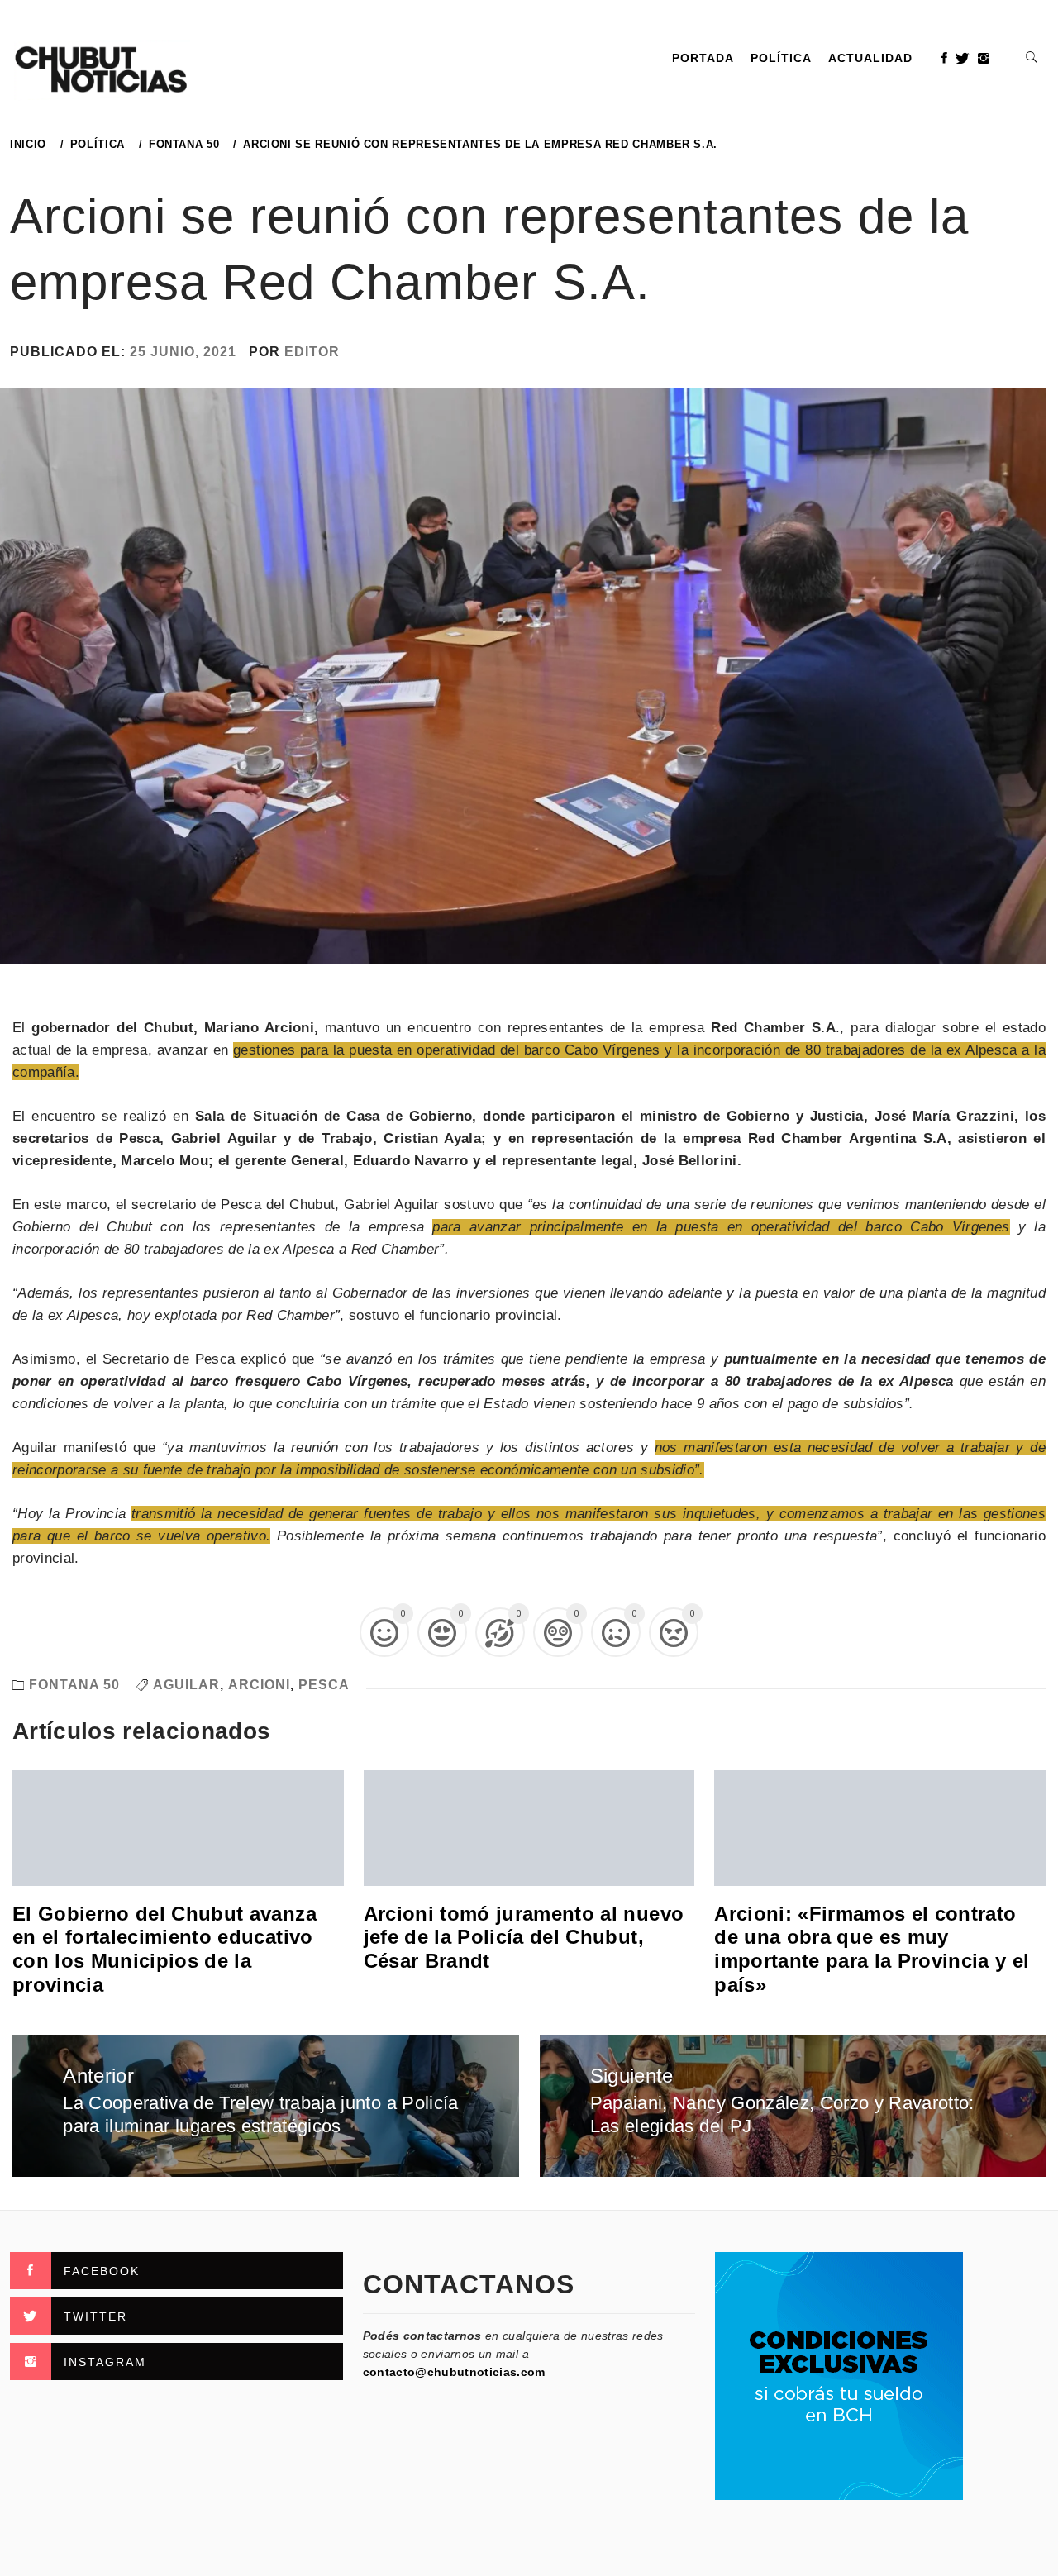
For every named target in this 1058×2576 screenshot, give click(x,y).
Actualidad (870, 58)
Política (781, 58)
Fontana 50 (74, 1685)
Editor (312, 352)
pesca (324, 1685)
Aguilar (186, 1685)
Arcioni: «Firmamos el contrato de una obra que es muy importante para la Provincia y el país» (872, 1949)
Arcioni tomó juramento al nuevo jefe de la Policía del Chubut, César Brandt (524, 1938)
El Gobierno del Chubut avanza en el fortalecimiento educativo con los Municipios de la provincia (164, 1949)
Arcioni (259, 1685)
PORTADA (703, 58)
